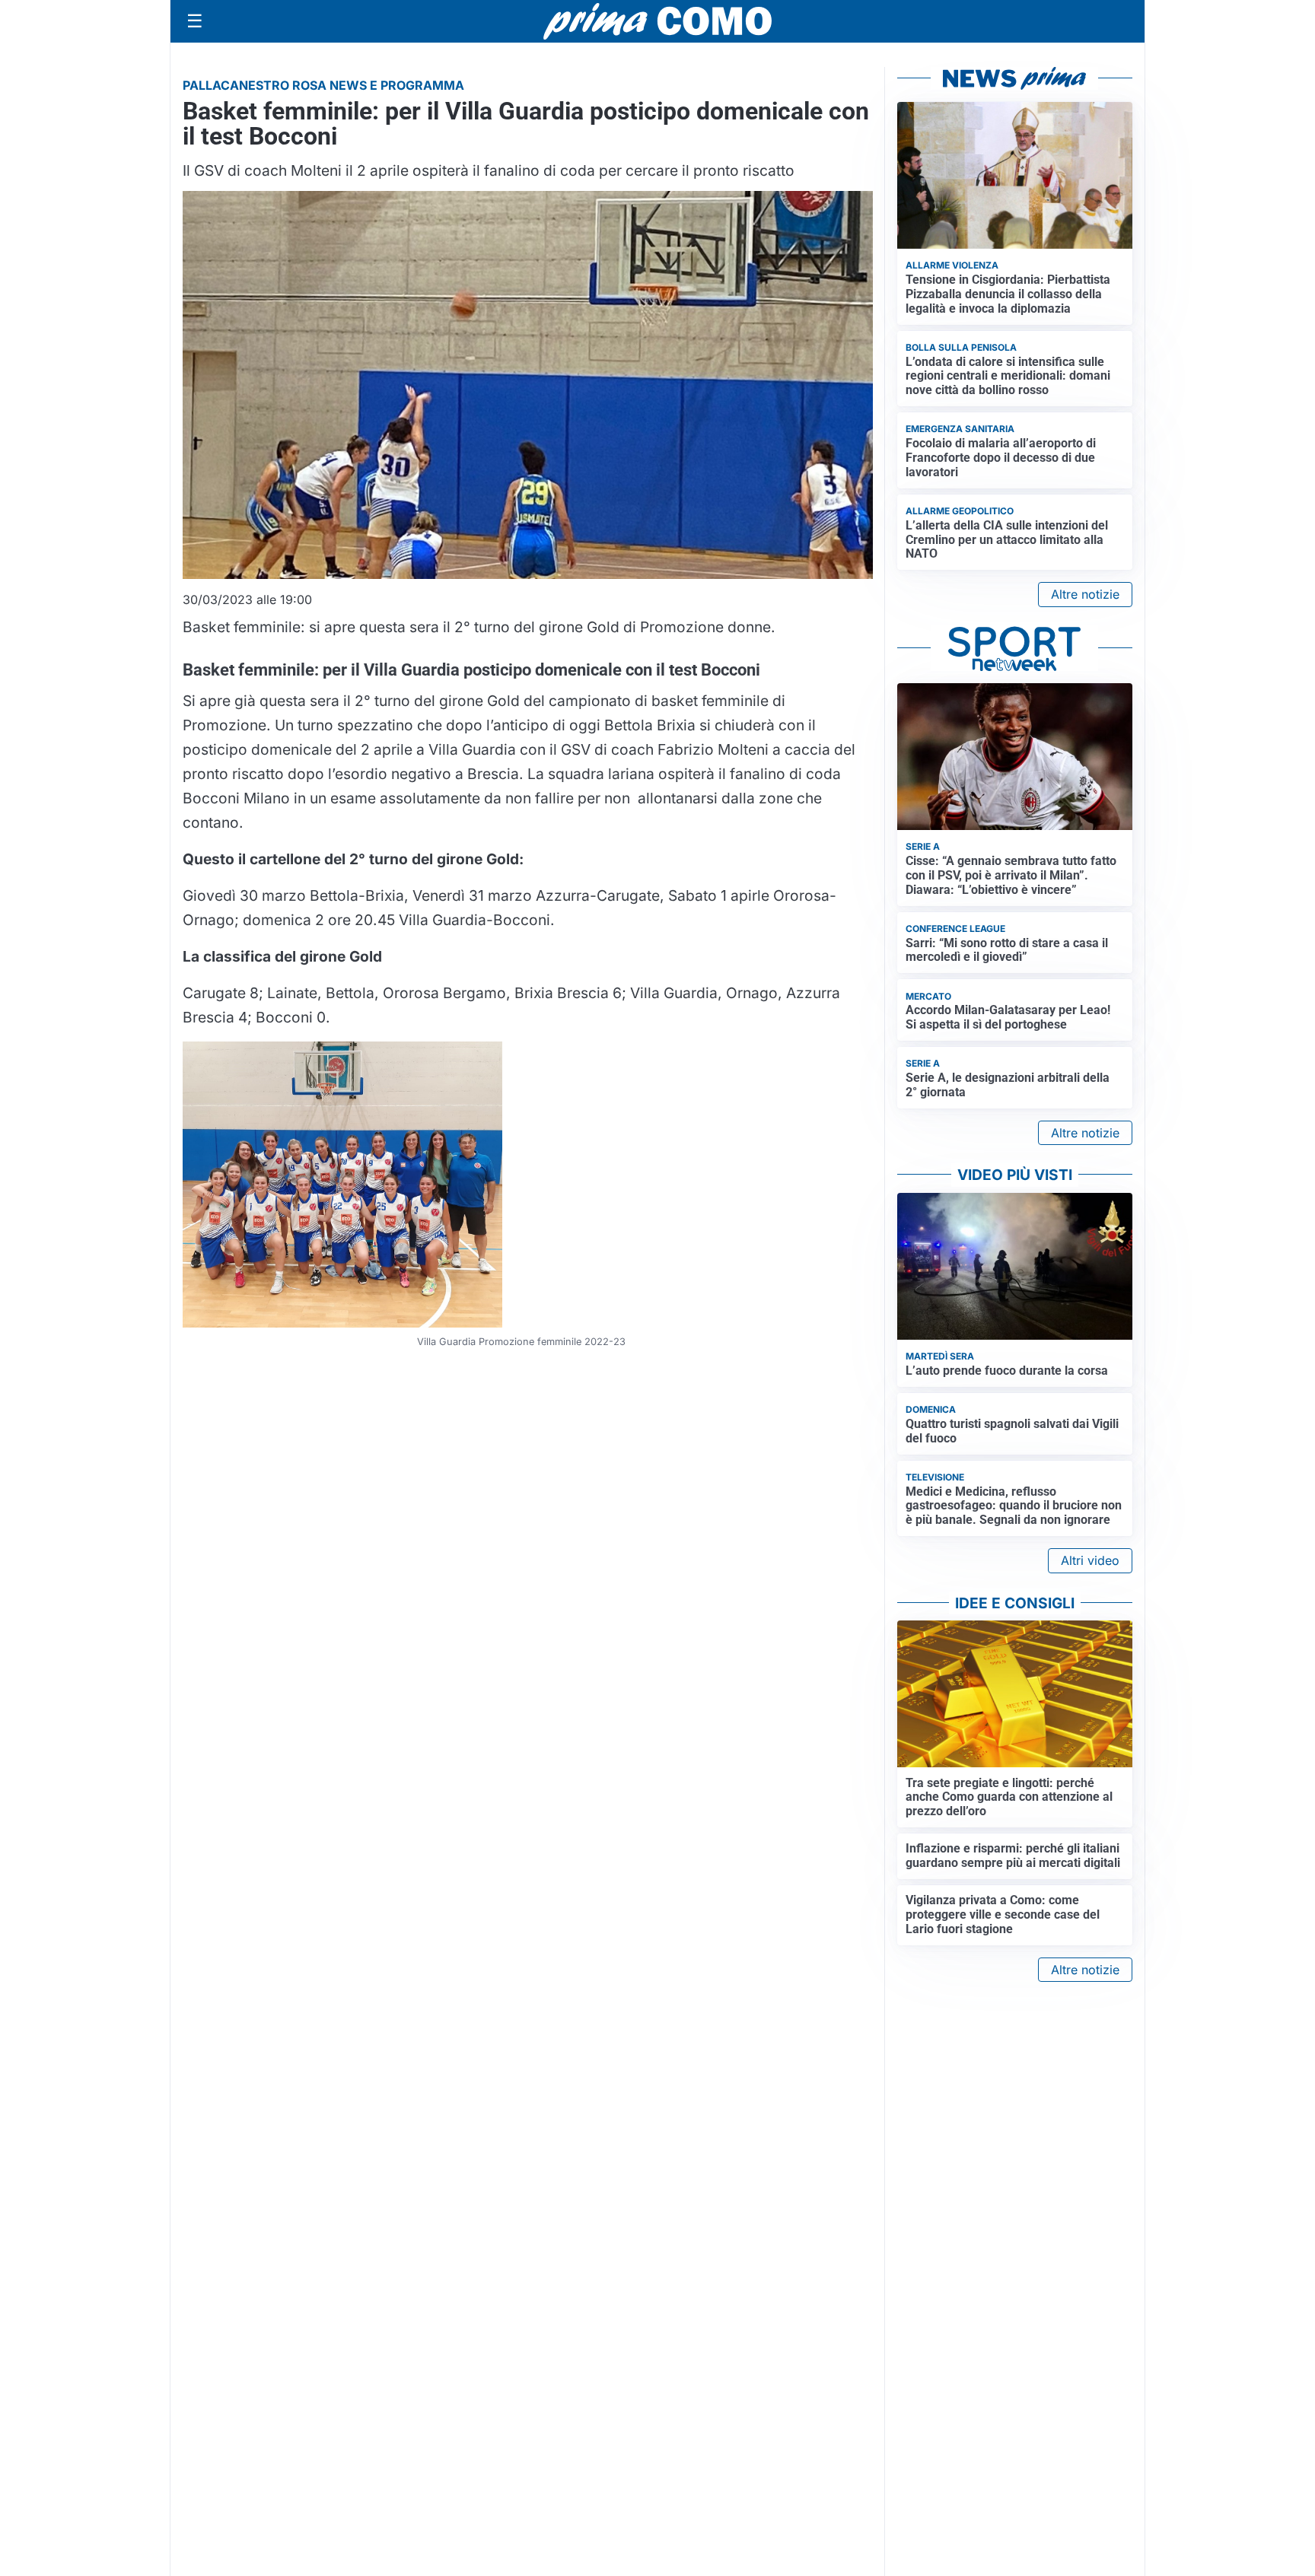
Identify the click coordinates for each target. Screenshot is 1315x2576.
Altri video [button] (1090, 1560)
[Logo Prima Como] (657, 21)
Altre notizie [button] (1085, 594)
